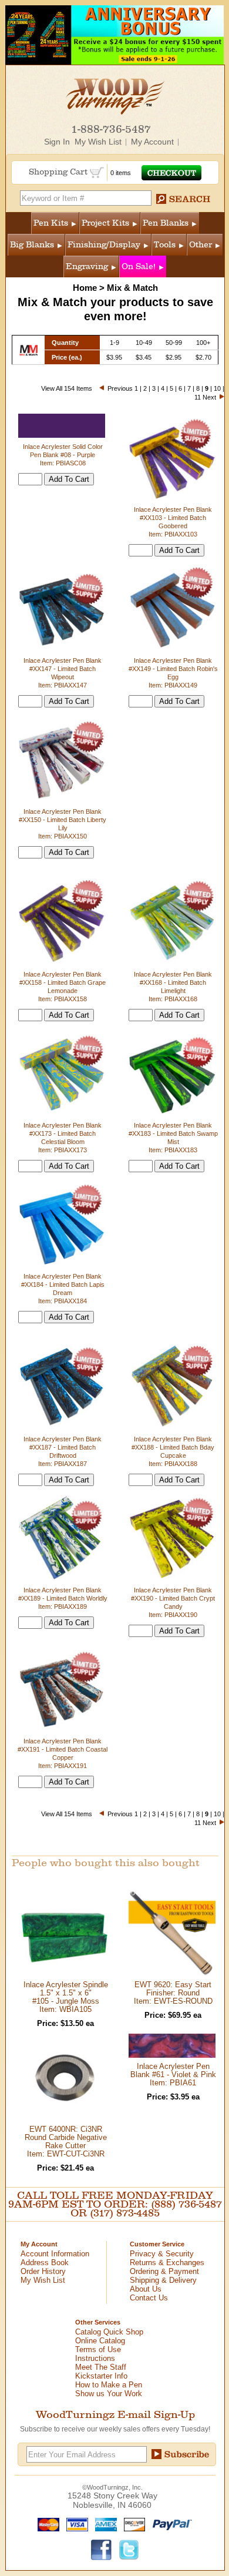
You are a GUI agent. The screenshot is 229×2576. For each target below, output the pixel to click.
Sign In (57, 142)
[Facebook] (102, 2549)
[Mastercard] (46, 2524)
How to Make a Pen (109, 2385)
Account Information (55, 2254)
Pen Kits (51, 223)
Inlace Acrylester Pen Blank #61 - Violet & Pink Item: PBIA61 (173, 2074)
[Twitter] (129, 2549)
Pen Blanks (166, 223)
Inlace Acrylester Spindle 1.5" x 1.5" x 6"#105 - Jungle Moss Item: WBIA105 (66, 1997)
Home (85, 288)
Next (209, 397)
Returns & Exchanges (167, 2263)
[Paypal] (169, 2524)
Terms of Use (98, 2349)
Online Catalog (100, 2341)
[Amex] (103, 2524)
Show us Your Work (109, 2394)
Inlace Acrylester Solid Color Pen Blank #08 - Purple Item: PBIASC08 (63, 455)
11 (198, 397)
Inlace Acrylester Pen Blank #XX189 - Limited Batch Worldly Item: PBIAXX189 (63, 1598)
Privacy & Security (162, 2254)
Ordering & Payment (164, 2271)
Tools (165, 245)
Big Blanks (32, 245)
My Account (152, 142)
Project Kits (105, 223)
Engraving (87, 266)
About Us (146, 2289)
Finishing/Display (104, 245)
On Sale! (139, 266)
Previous (120, 388)
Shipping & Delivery (163, 2280)
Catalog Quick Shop (109, 2332)
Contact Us (149, 2298)
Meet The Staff (101, 2367)
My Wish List (98, 142)
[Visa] (75, 2524)
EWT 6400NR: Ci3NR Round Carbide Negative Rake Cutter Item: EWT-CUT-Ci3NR (66, 2141)
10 (217, 388)
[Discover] (132, 2524)
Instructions (95, 2358)
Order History (43, 2271)
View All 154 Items (67, 388)
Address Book (45, 2263)
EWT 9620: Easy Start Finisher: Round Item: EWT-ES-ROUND (173, 1993)
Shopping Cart (59, 172)
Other (201, 245)
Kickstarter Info (101, 2376)
